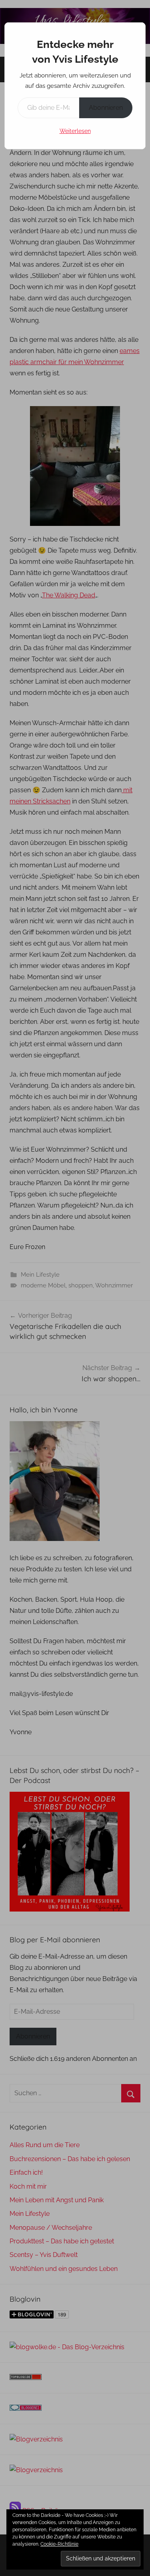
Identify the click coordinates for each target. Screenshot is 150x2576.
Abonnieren (106, 108)
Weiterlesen (75, 131)
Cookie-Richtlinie (59, 2544)
